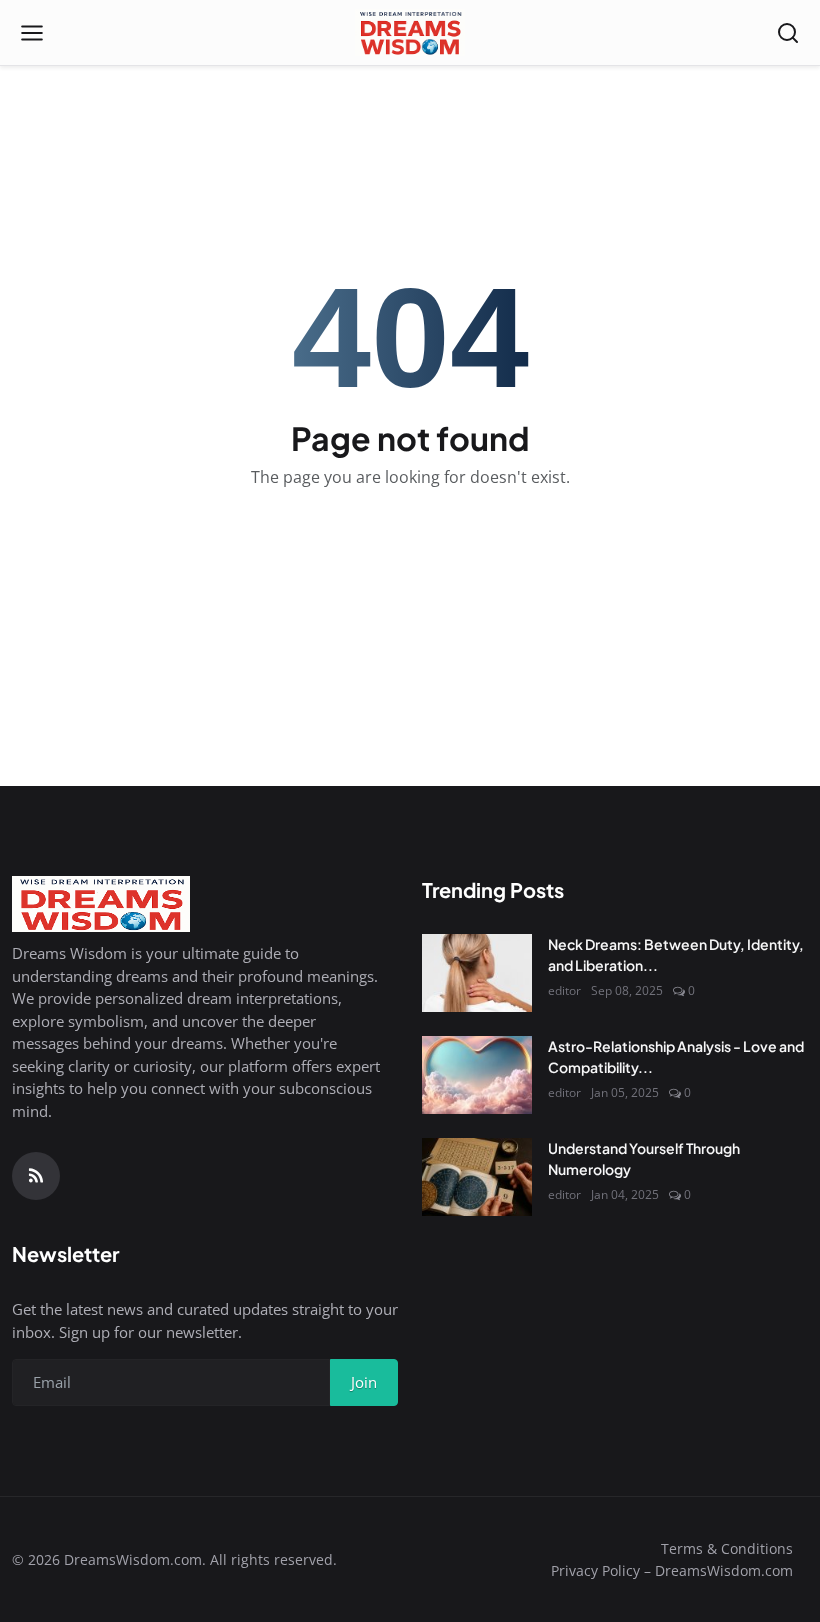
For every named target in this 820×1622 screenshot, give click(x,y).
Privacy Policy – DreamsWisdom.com (672, 1570)
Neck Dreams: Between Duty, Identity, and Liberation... (676, 954)
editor (564, 990)
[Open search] (788, 33)
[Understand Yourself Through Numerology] (477, 1177)
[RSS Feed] (36, 1176)
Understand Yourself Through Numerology (644, 1158)
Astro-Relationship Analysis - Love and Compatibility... (676, 1056)
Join (364, 1382)
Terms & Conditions (727, 1548)
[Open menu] (32, 33)
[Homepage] (409, 33)
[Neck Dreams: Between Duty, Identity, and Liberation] (477, 973)
